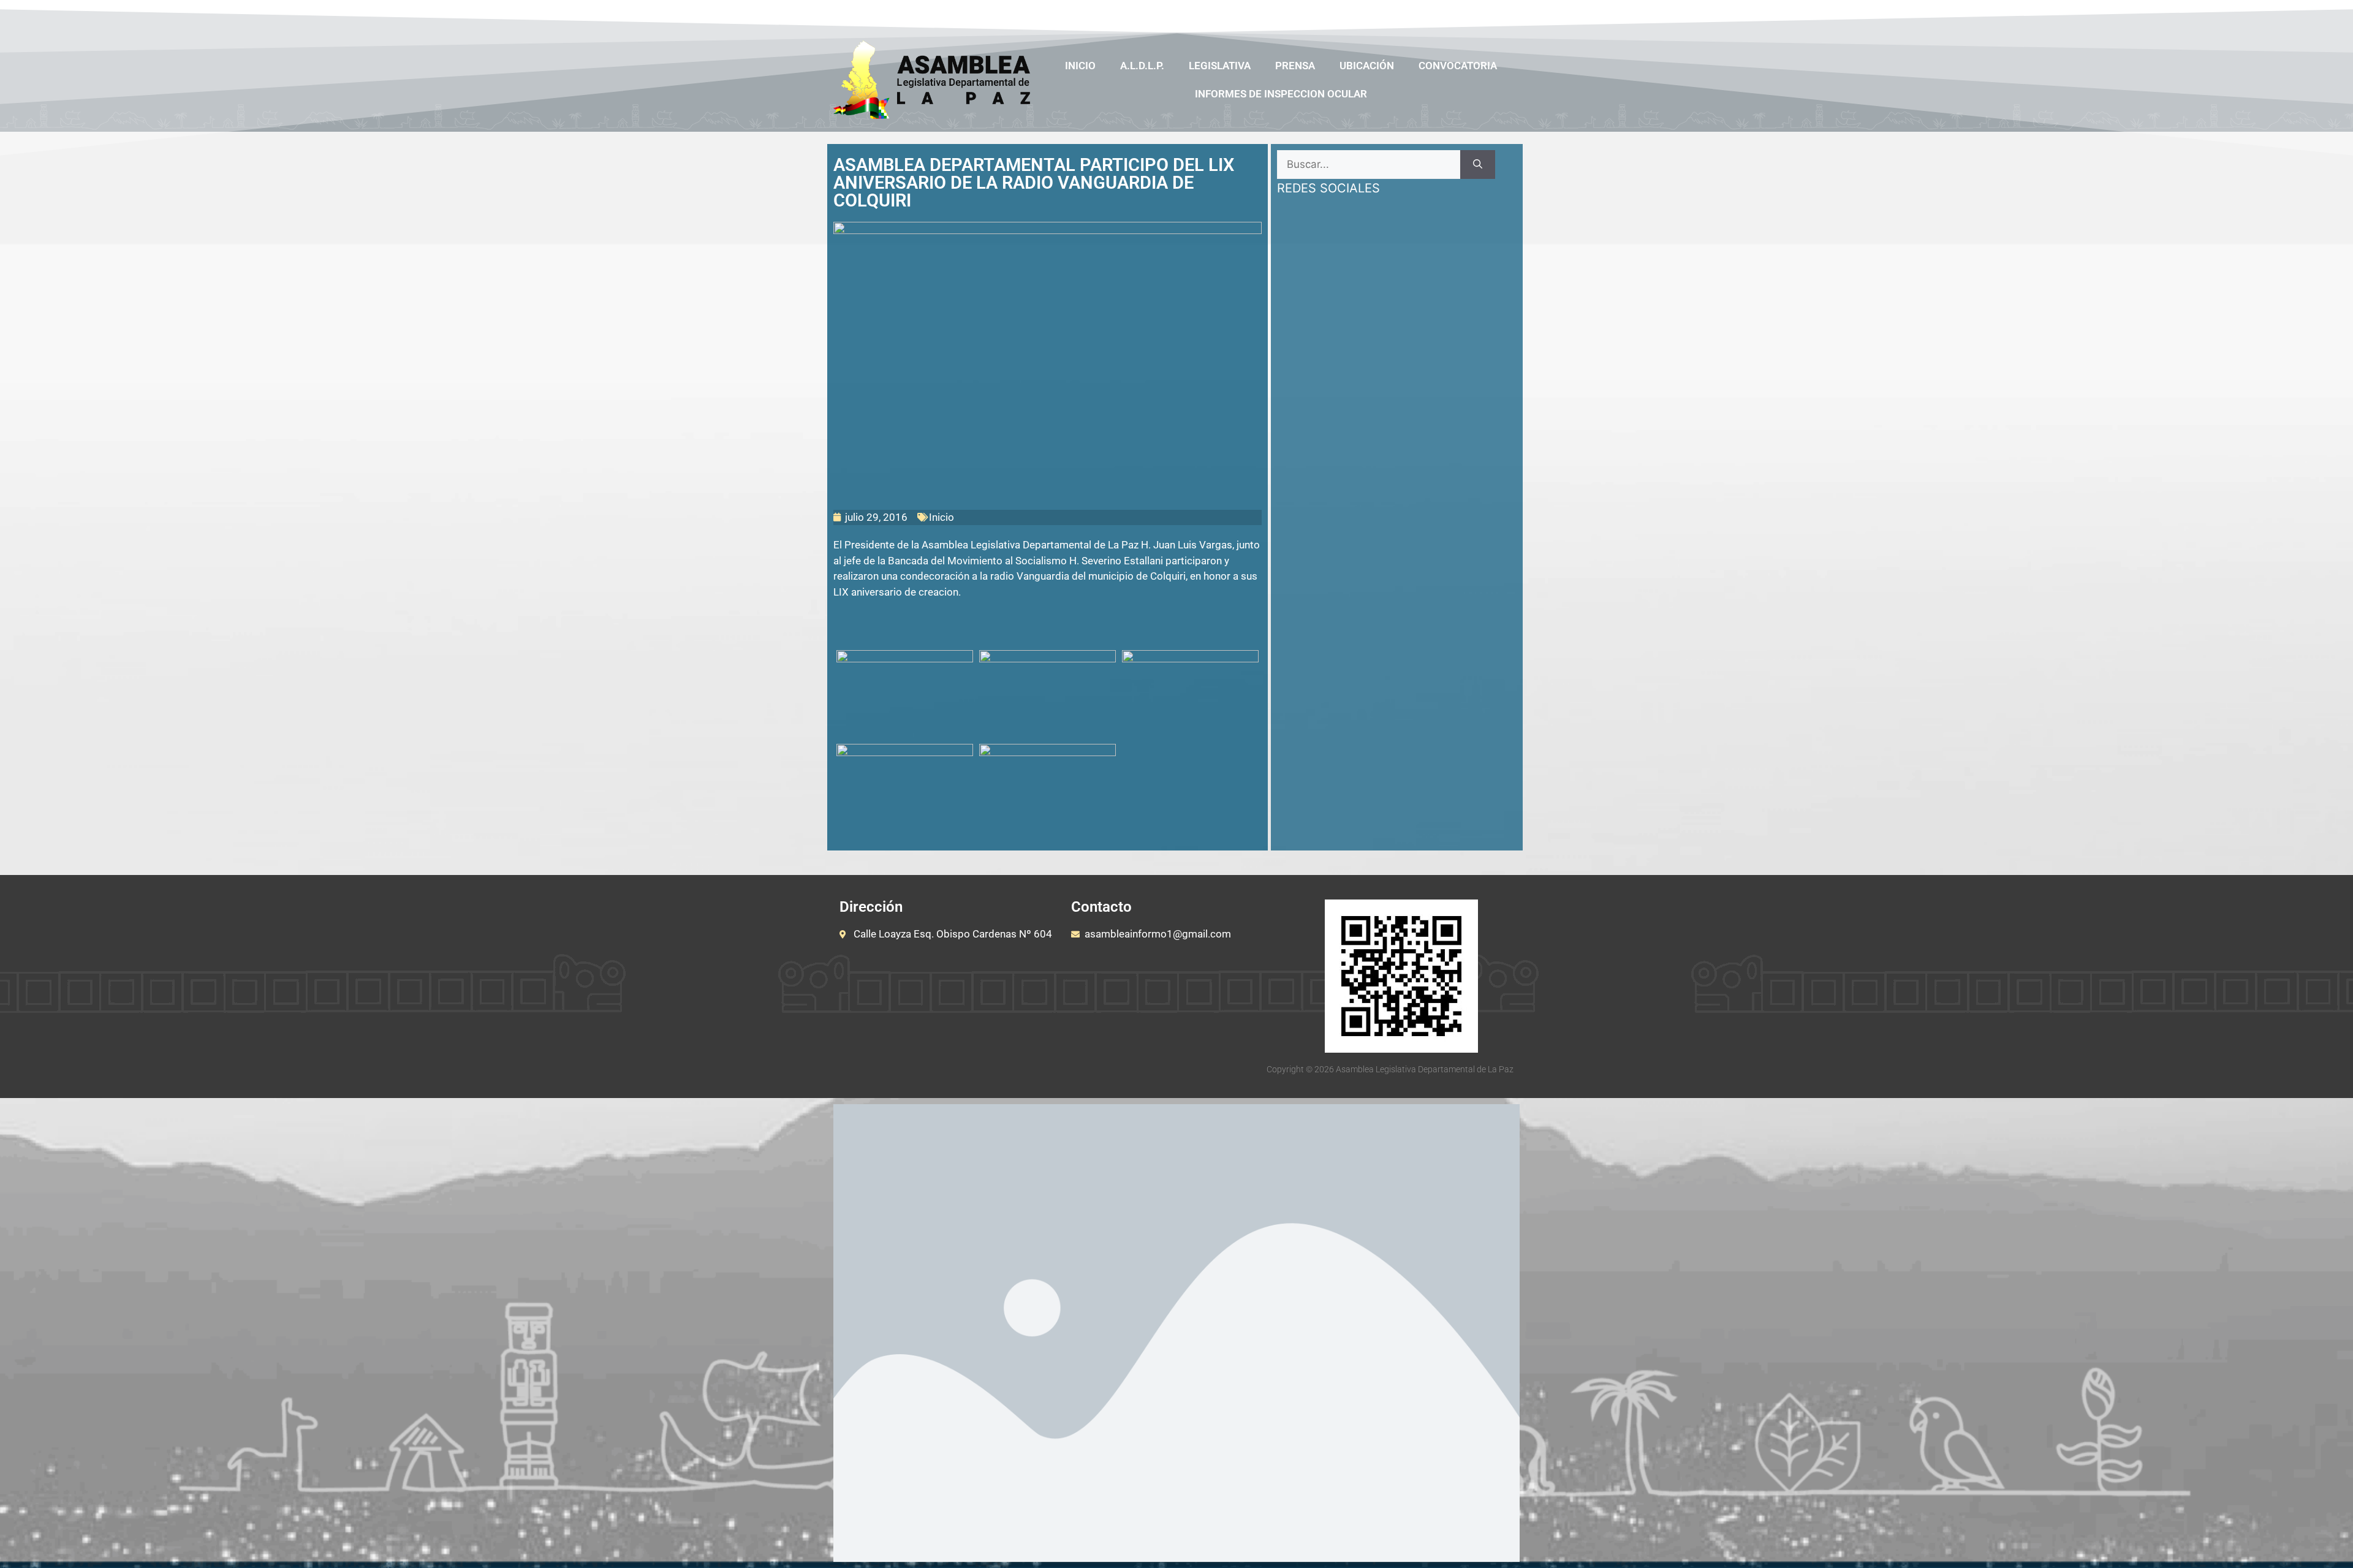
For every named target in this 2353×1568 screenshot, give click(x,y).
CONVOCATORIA (1458, 66)
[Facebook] (1413, 14)
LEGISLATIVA (1220, 66)
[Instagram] (1484, 14)
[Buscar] (1478, 165)
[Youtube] (1460, 14)
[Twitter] (1436, 14)
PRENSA (1295, 66)
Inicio (1080, 66)
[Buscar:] (1369, 165)
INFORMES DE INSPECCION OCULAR (1281, 94)
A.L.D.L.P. (1142, 66)
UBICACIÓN (1367, 66)
